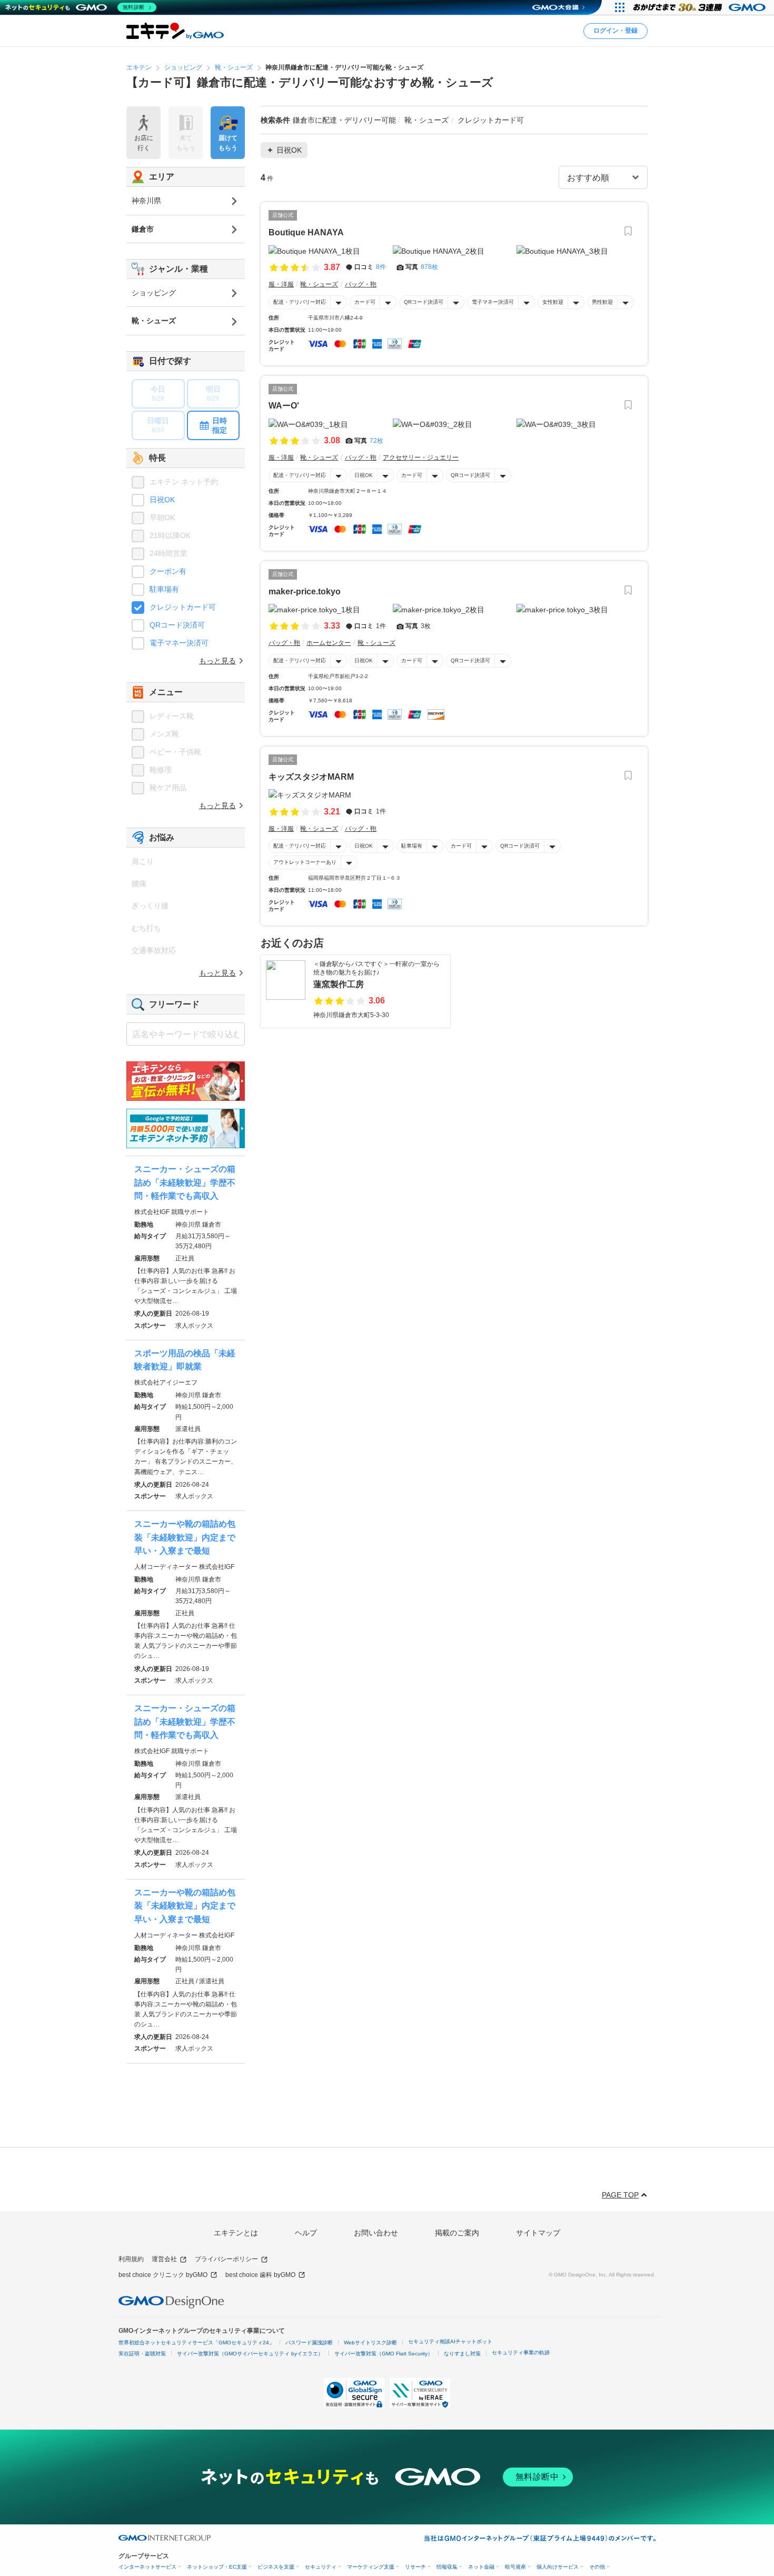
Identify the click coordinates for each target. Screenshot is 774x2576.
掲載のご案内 (457, 2233)
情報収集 (447, 2567)
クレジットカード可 (183, 607)
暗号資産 (515, 2567)
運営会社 (164, 2259)
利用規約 (131, 2259)
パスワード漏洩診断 (309, 2343)
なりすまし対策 (462, 2354)
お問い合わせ (376, 2233)
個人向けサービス (558, 2567)
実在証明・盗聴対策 (142, 2354)
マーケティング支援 (371, 2567)
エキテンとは (236, 2233)
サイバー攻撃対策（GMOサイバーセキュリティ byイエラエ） (250, 2354)
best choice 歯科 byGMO (260, 2275)
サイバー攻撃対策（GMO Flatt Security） (384, 2354)
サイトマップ (538, 2233)
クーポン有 (168, 571)
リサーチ (415, 2567)
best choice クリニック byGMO (163, 2275)
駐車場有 (412, 846)
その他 (597, 2567)
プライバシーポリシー (226, 2259)
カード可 (365, 302)
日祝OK (364, 475)
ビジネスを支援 (276, 2567)
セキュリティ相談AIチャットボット (450, 2341)
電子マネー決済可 (493, 302)
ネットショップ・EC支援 (217, 2567)
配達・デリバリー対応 (300, 302)
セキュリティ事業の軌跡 (521, 2353)
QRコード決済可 (424, 302)
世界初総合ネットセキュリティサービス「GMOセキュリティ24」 (196, 2343)
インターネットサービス (147, 2567)
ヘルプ (306, 2233)
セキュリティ (321, 2567)
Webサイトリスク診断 (370, 2343)
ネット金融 (481, 2567)
